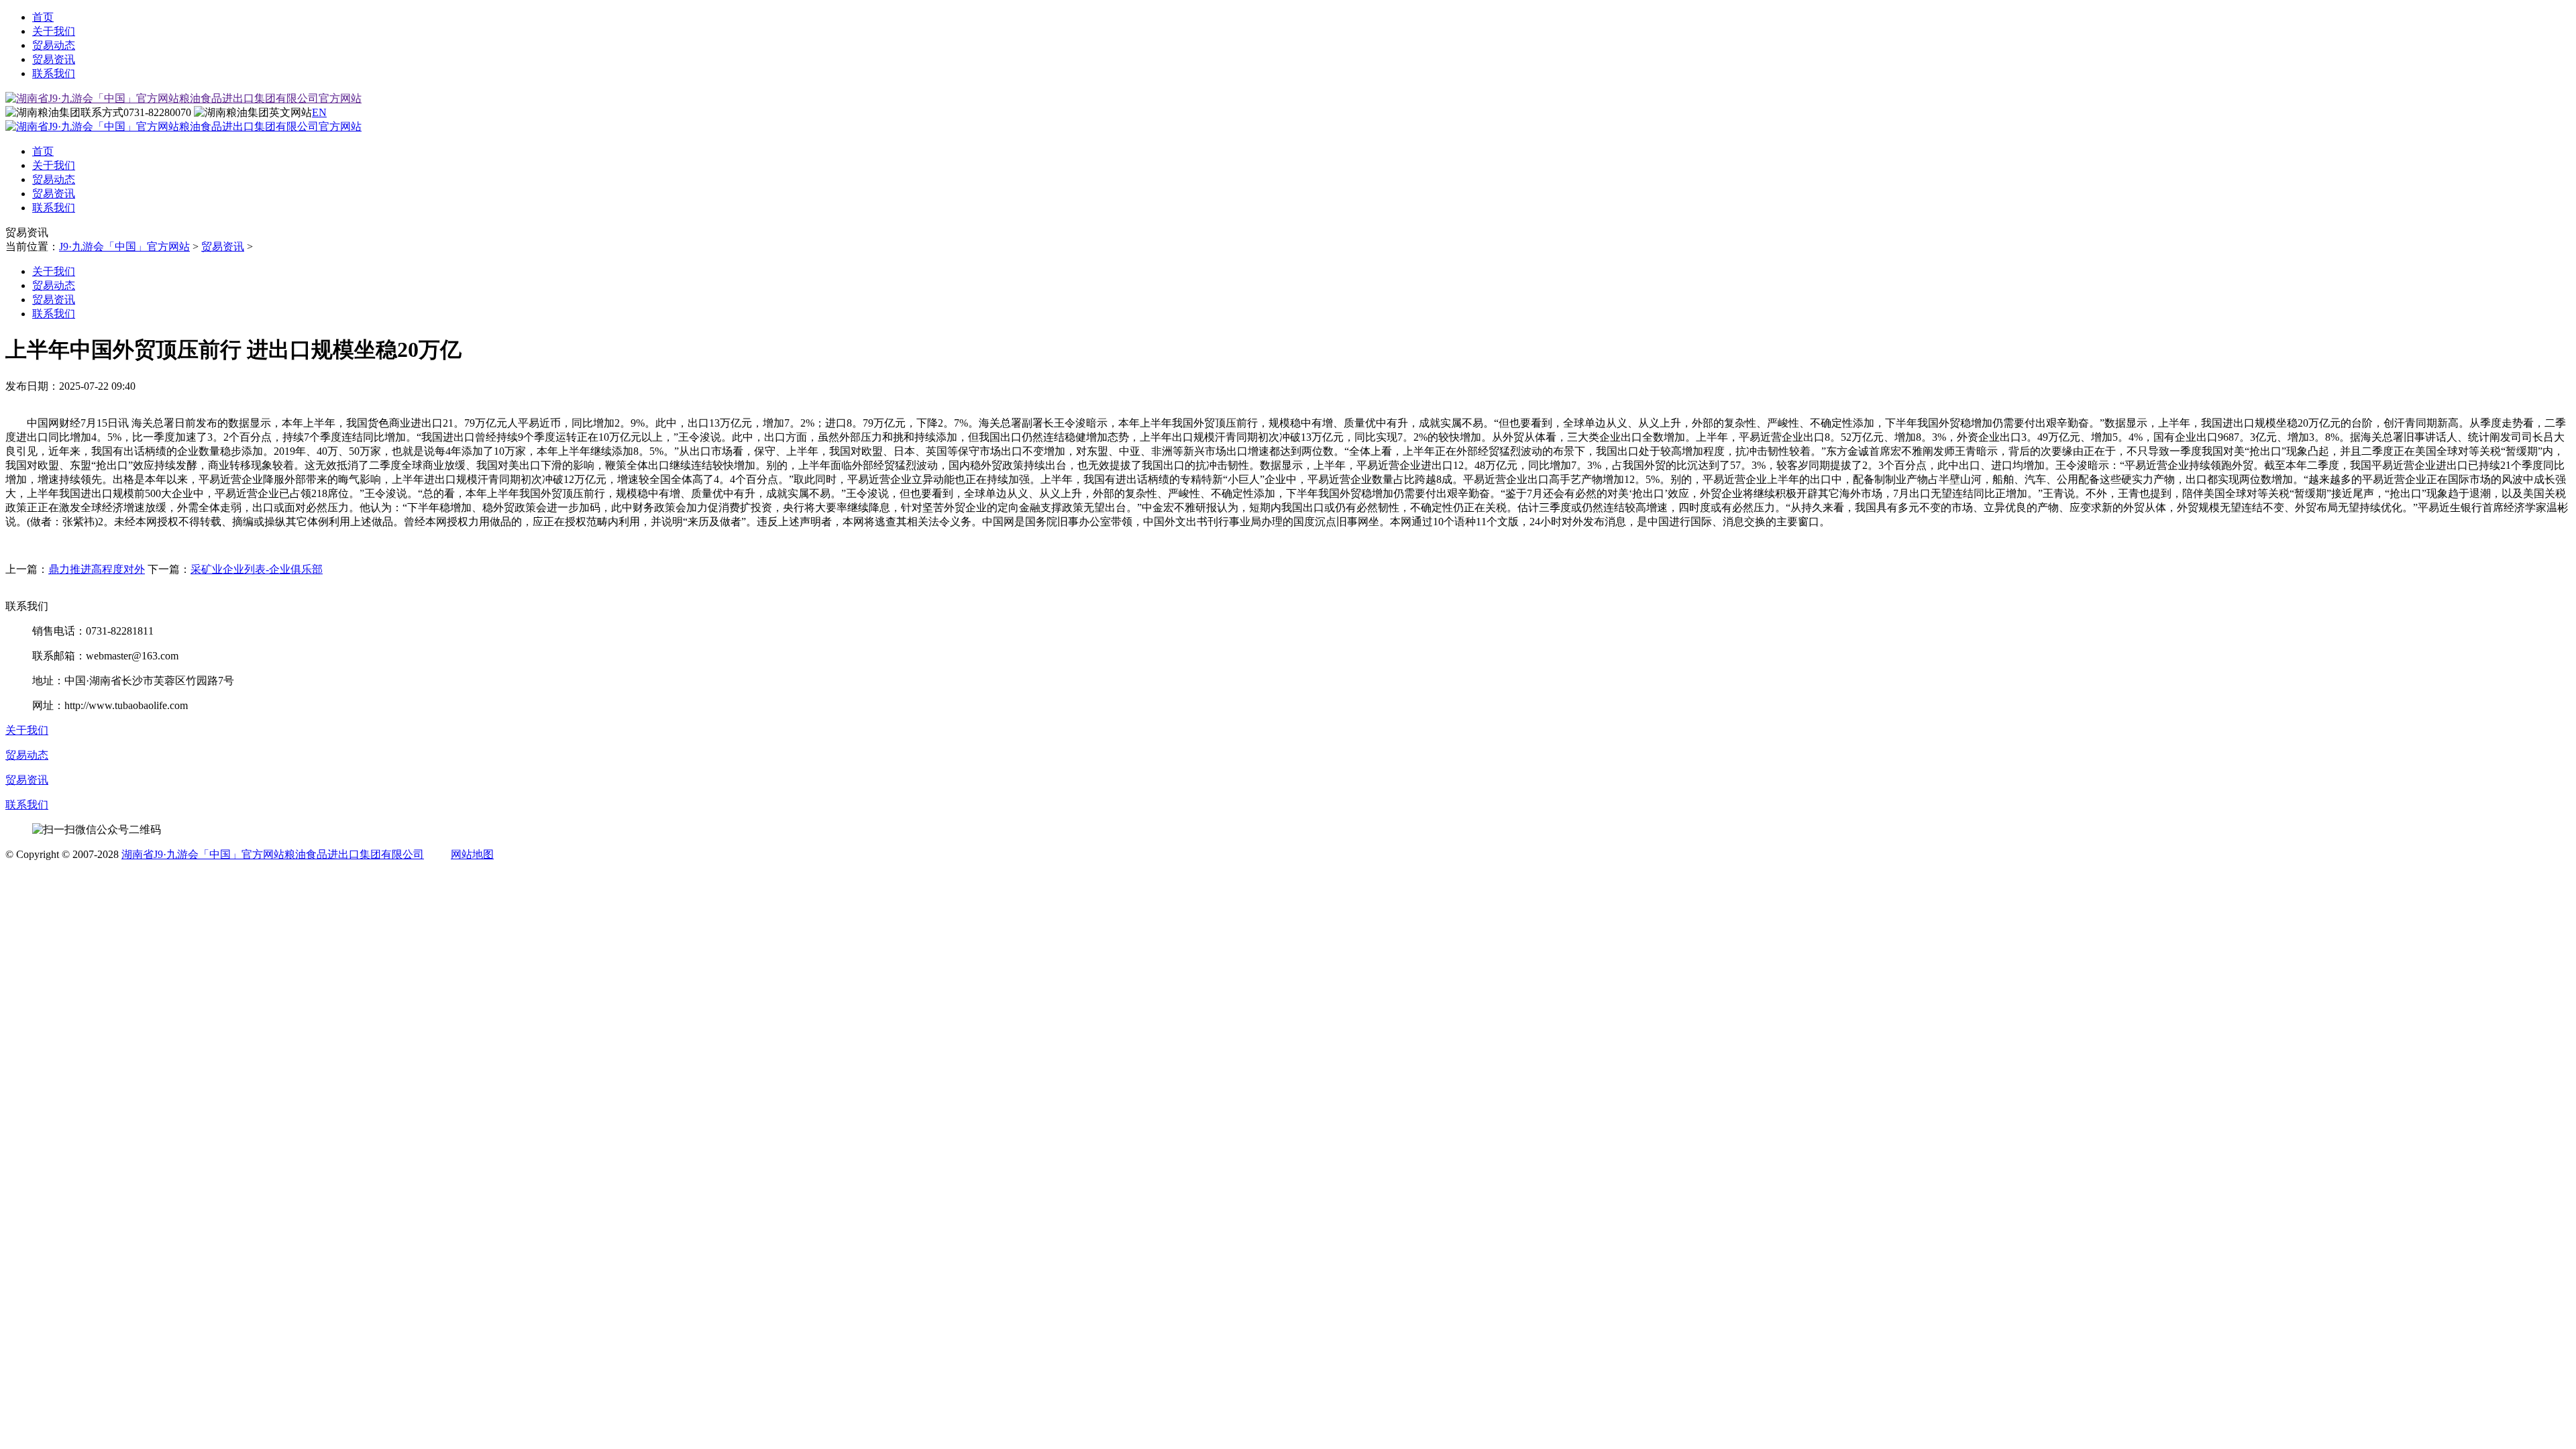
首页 (43, 17)
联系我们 (54, 73)
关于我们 (54, 31)
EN (319, 112)
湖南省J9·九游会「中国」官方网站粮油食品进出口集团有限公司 (273, 854)
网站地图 (472, 854)
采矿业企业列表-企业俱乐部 (257, 569)
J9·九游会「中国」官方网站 (124, 247)
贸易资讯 (54, 59)
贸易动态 (54, 45)
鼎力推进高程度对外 (97, 569)
